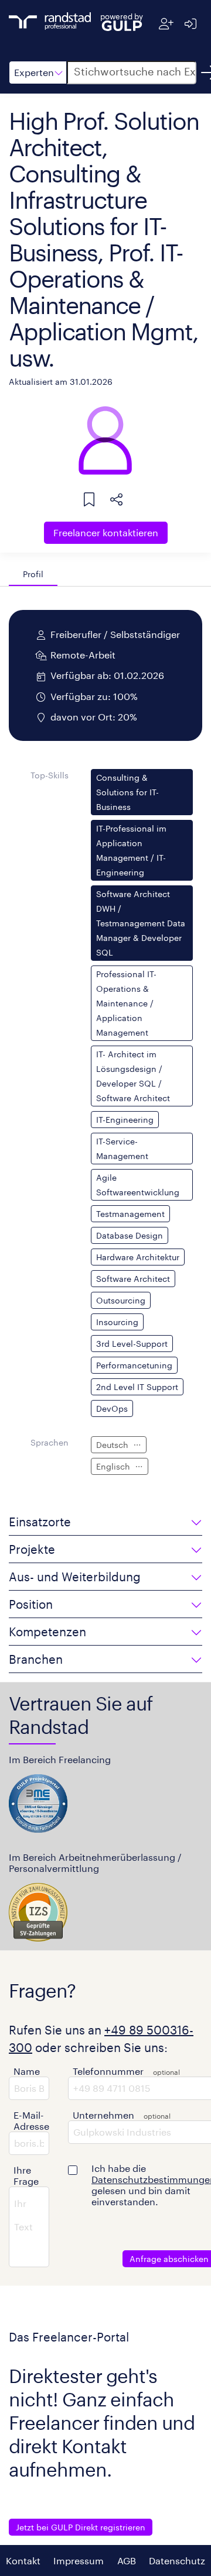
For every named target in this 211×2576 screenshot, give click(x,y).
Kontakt (23, 2561)
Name (27, 2071)
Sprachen (50, 1442)
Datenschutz (177, 2561)
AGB (127, 2561)
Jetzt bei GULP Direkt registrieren (81, 2527)
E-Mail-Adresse (31, 2120)
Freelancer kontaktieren (106, 532)
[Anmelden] (190, 24)
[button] (38, 73)
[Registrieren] (166, 24)
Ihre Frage (26, 2175)
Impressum (79, 2561)
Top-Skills (50, 775)
